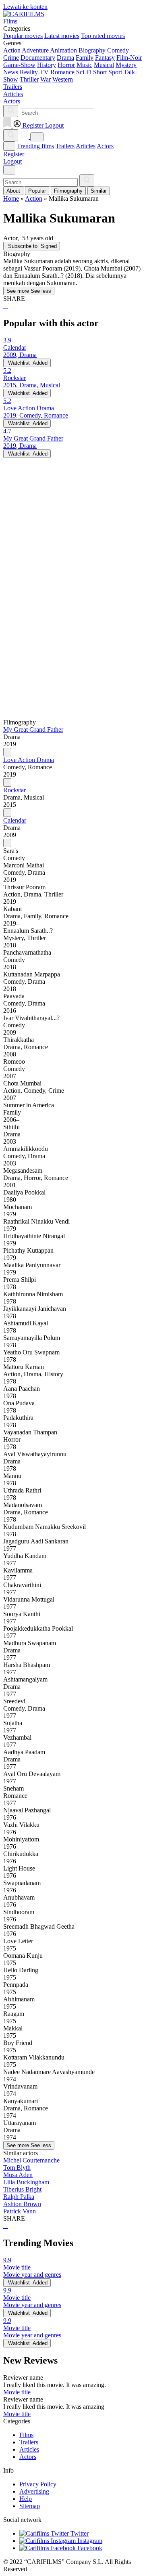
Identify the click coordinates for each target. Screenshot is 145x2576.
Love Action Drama (29, 760)
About (13, 191)
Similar (99, 191)
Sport (115, 72)
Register (14, 154)
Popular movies (23, 36)
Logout (12, 161)
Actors (105, 146)
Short (100, 72)
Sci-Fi (84, 72)
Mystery (126, 65)
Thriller (29, 79)
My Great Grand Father (33, 730)
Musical (104, 65)
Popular (37, 191)
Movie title (17, 2392)
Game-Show (19, 65)
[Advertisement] (72, 531)
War (46, 79)
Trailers (65, 146)
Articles (86, 146)
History (47, 65)
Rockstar (14, 790)
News (11, 72)
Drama (65, 58)
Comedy (118, 50)
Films (26, 2435)
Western (63, 79)
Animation (63, 50)
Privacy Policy (38, 2484)
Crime (11, 58)
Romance (62, 72)
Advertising (34, 2491)
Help (26, 2499)
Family (85, 58)
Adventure (35, 50)
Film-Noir (129, 58)
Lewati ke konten (25, 7)
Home (11, 198)
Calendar (15, 820)
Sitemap (30, 2506)
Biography (92, 50)
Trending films (35, 146)
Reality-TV (34, 72)
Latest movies (62, 36)
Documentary (38, 58)
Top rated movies (103, 36)
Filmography (68, 191)
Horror (66, 65)
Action (12, 50)
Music (84, 65)
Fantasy (105, 58)
